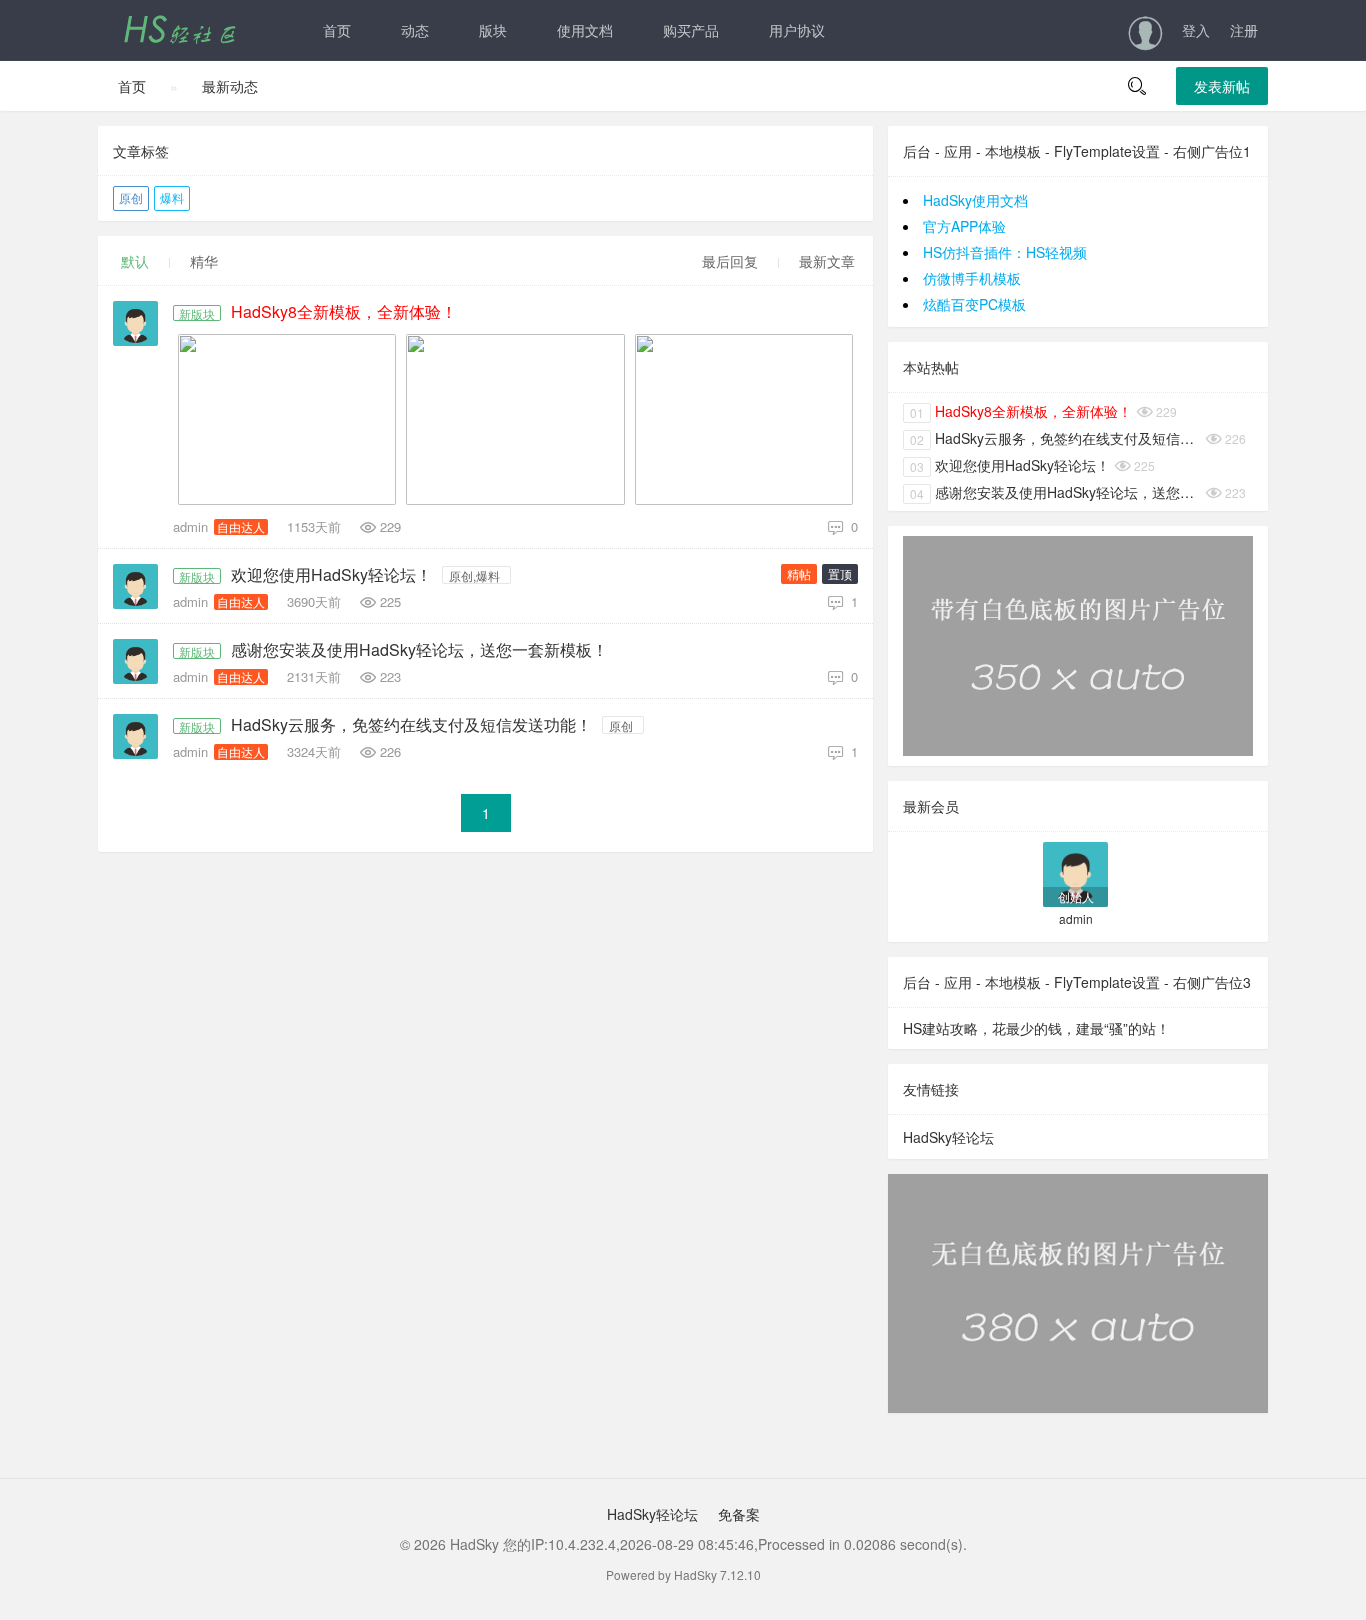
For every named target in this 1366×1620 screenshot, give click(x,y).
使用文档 (585, 30)
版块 (493, 30)
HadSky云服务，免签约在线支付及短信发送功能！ (411, 725)
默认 (135, 261)
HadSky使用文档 (975, 200)
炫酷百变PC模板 (974, 304)
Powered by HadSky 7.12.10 (683, 1574)
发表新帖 (1222, 86)
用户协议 (797, 30)
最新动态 (230, 86)
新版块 (197, 313)
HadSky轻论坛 (948, 1137)
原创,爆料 (474, 575)
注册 (1244, 30)
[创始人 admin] (1075, 872)
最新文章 (827, 261)
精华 (204, 261)
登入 (1196, 30)
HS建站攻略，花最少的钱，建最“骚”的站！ (1036, 1028)
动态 (415, 30)
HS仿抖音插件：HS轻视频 (1005, 252)
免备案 (737, 1514)
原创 (131, 197)
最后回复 (730, 261)
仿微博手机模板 (972, 278)
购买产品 (691, 30)
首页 (337, 30)
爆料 (172, 197)
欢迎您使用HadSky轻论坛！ (331, 575)
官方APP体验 (964, 226)
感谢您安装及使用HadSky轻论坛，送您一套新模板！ (419, 650)
